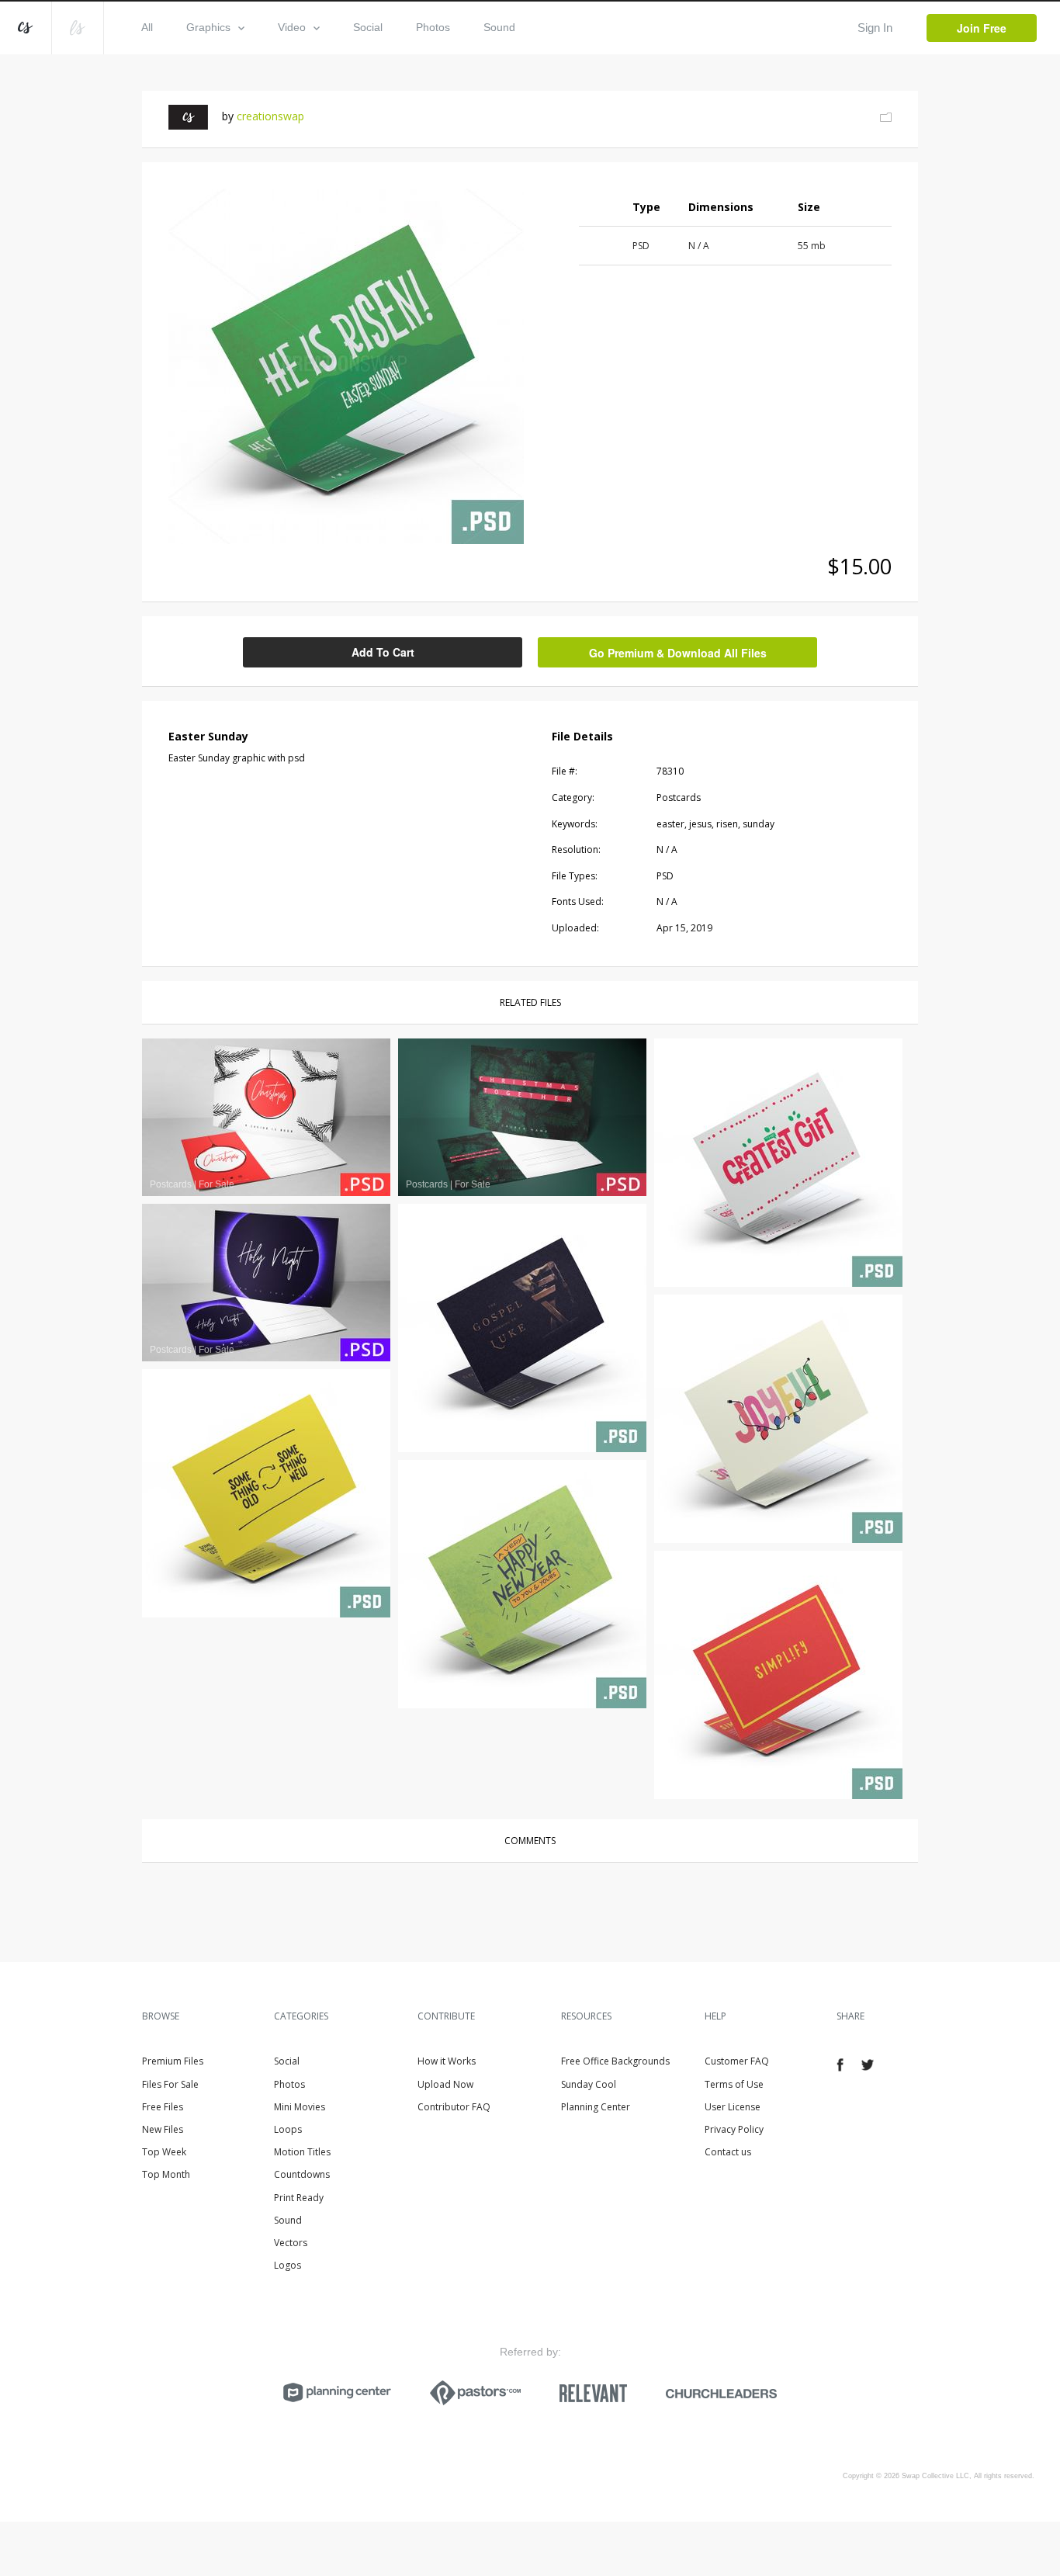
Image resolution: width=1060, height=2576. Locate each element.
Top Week (164, 2152)
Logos (288, 2265)
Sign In (875, 28)
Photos (433, 27)
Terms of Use (734, 2084)
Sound (499, 27)
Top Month (166, 2174)
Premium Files (173, 2061)
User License (733, 2107)
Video (292, 27)
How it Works (447, 2061)
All (147, 27)
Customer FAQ (737, 2061)
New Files (163, 2129)
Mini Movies (300, 2107)
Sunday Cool (589, 2084)
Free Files (163, 2107)
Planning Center (596, 2107)
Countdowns (302, 2174)
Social (368, 27)
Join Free (982, 28)
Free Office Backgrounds (615, 2061)
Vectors (291, 2243)
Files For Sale (170, 2084)
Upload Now (445, 2084)
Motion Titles (302, 2152)
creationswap (270, 116)
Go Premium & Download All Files (678, 653)
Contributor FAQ (454, 2107)
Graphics (208, 27)
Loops (288, 2129)
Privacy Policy (734, 2129)
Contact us (728, 2152)
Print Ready (299, 2198)
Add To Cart (383, 652)
